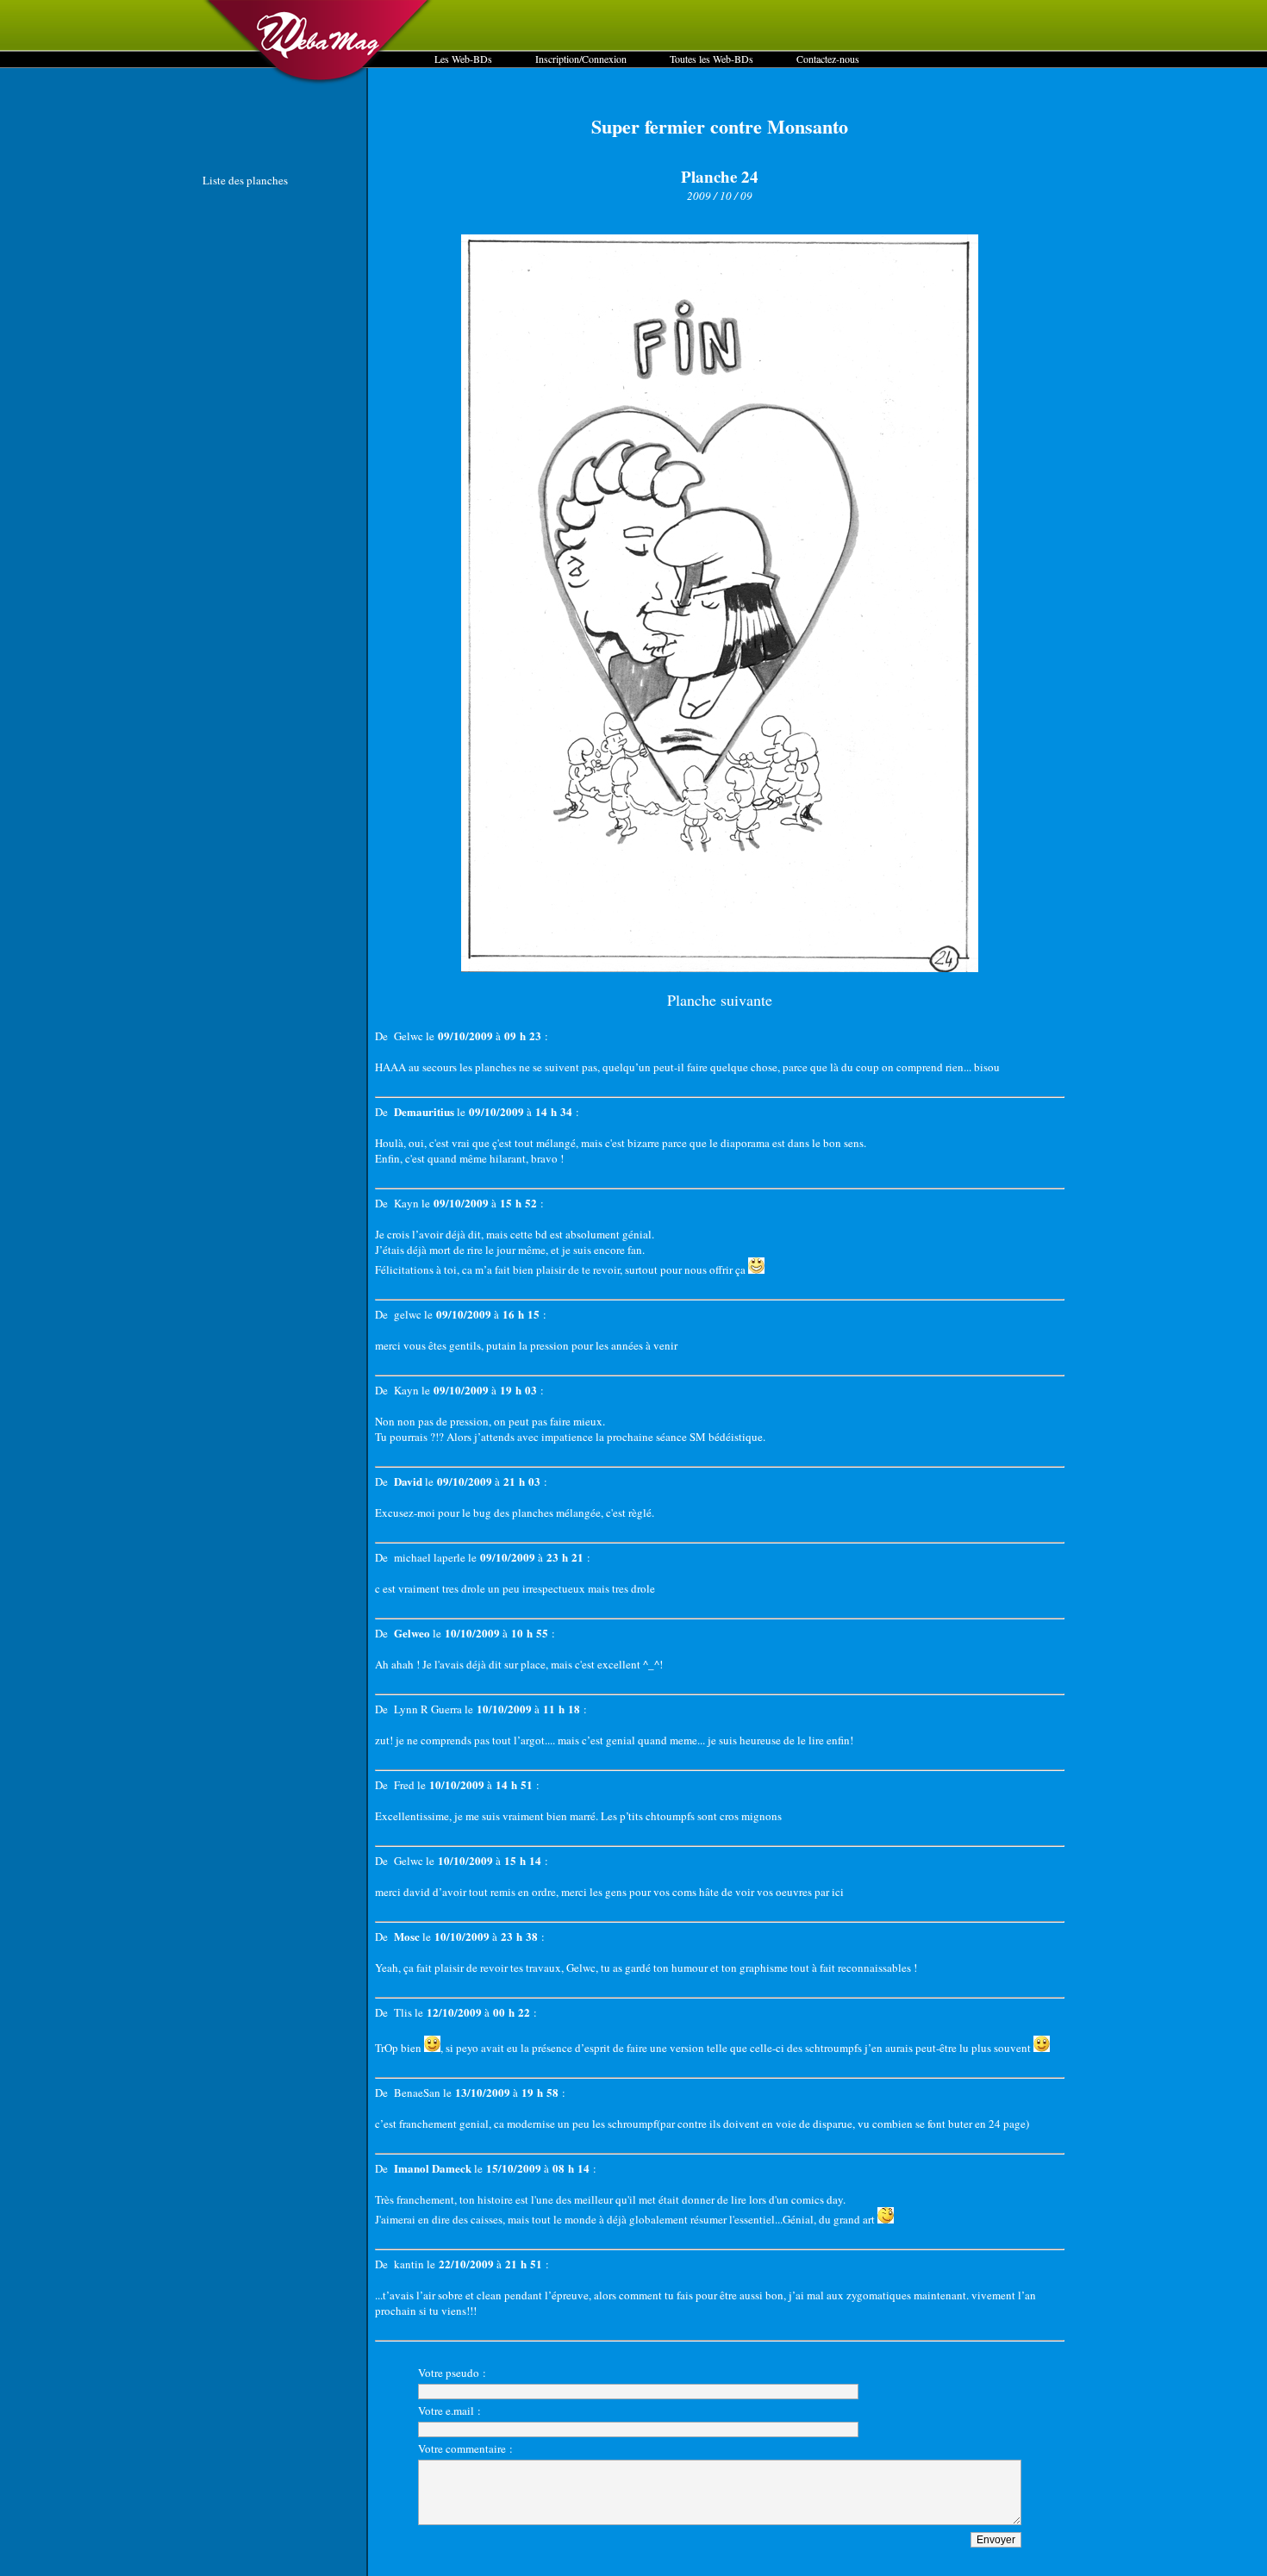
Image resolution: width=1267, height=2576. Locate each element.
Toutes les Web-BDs (712, 59)
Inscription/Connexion (581, 59)
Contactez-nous (828, 59)
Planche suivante (720, 1000)
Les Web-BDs (463, 59)
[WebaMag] (318, 82)
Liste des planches (245, 180)
